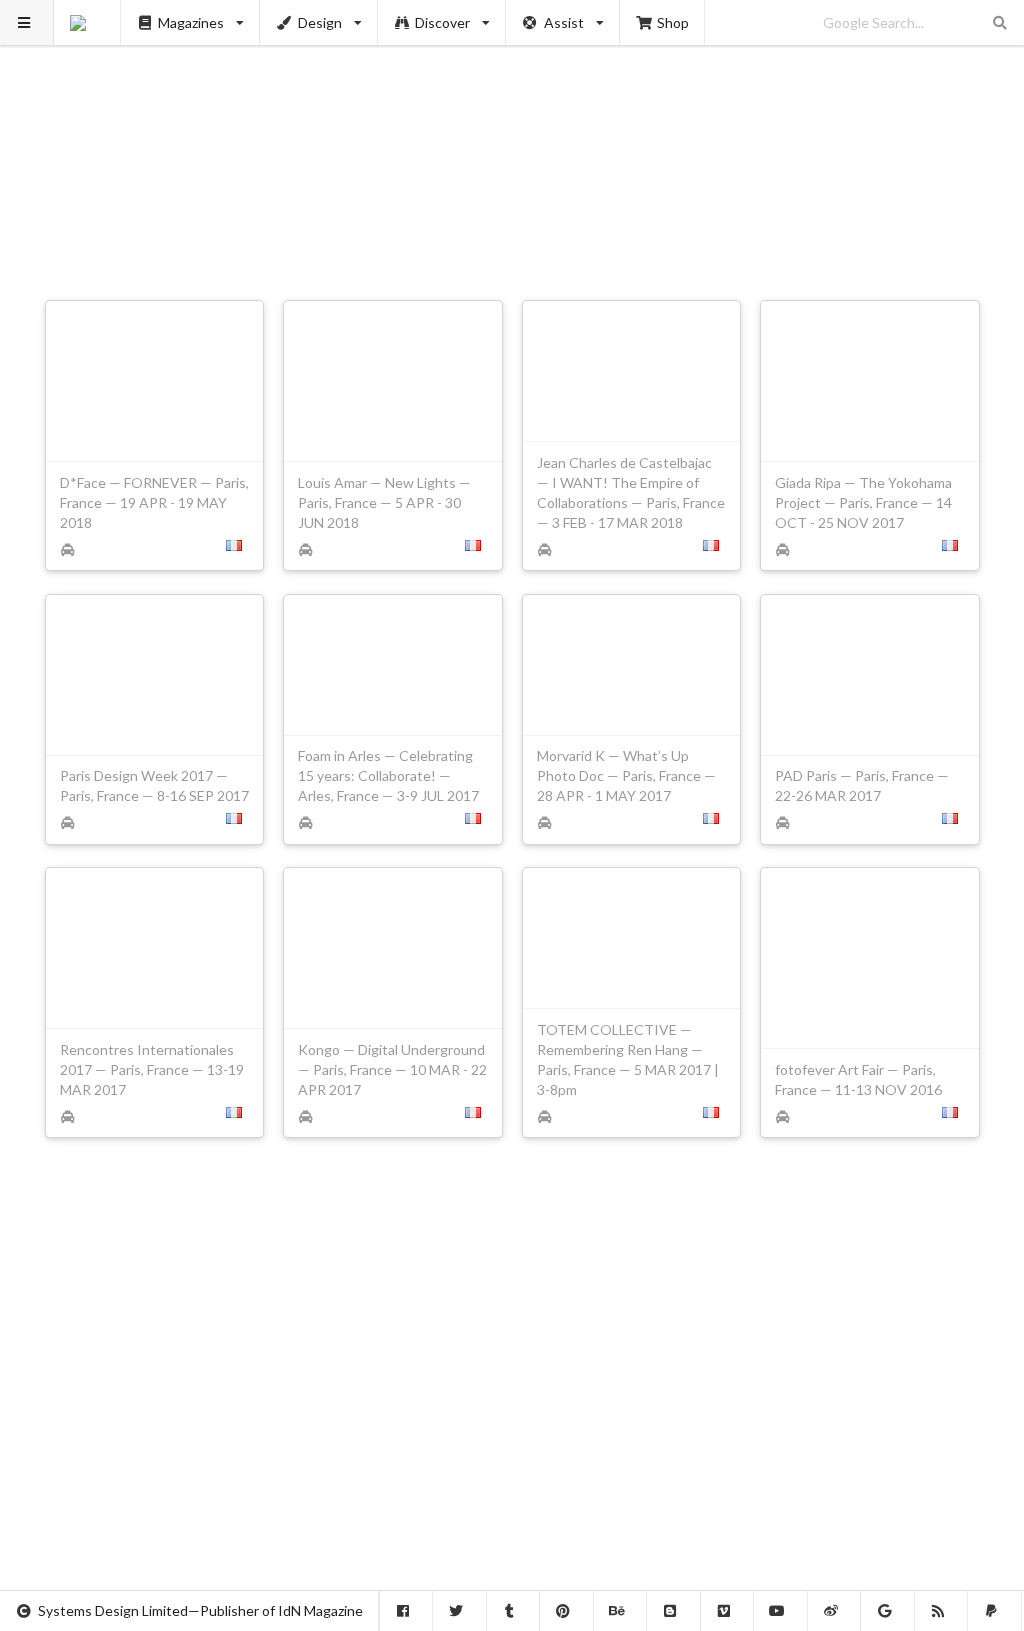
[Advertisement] (512, 140)
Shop (673, 22)
